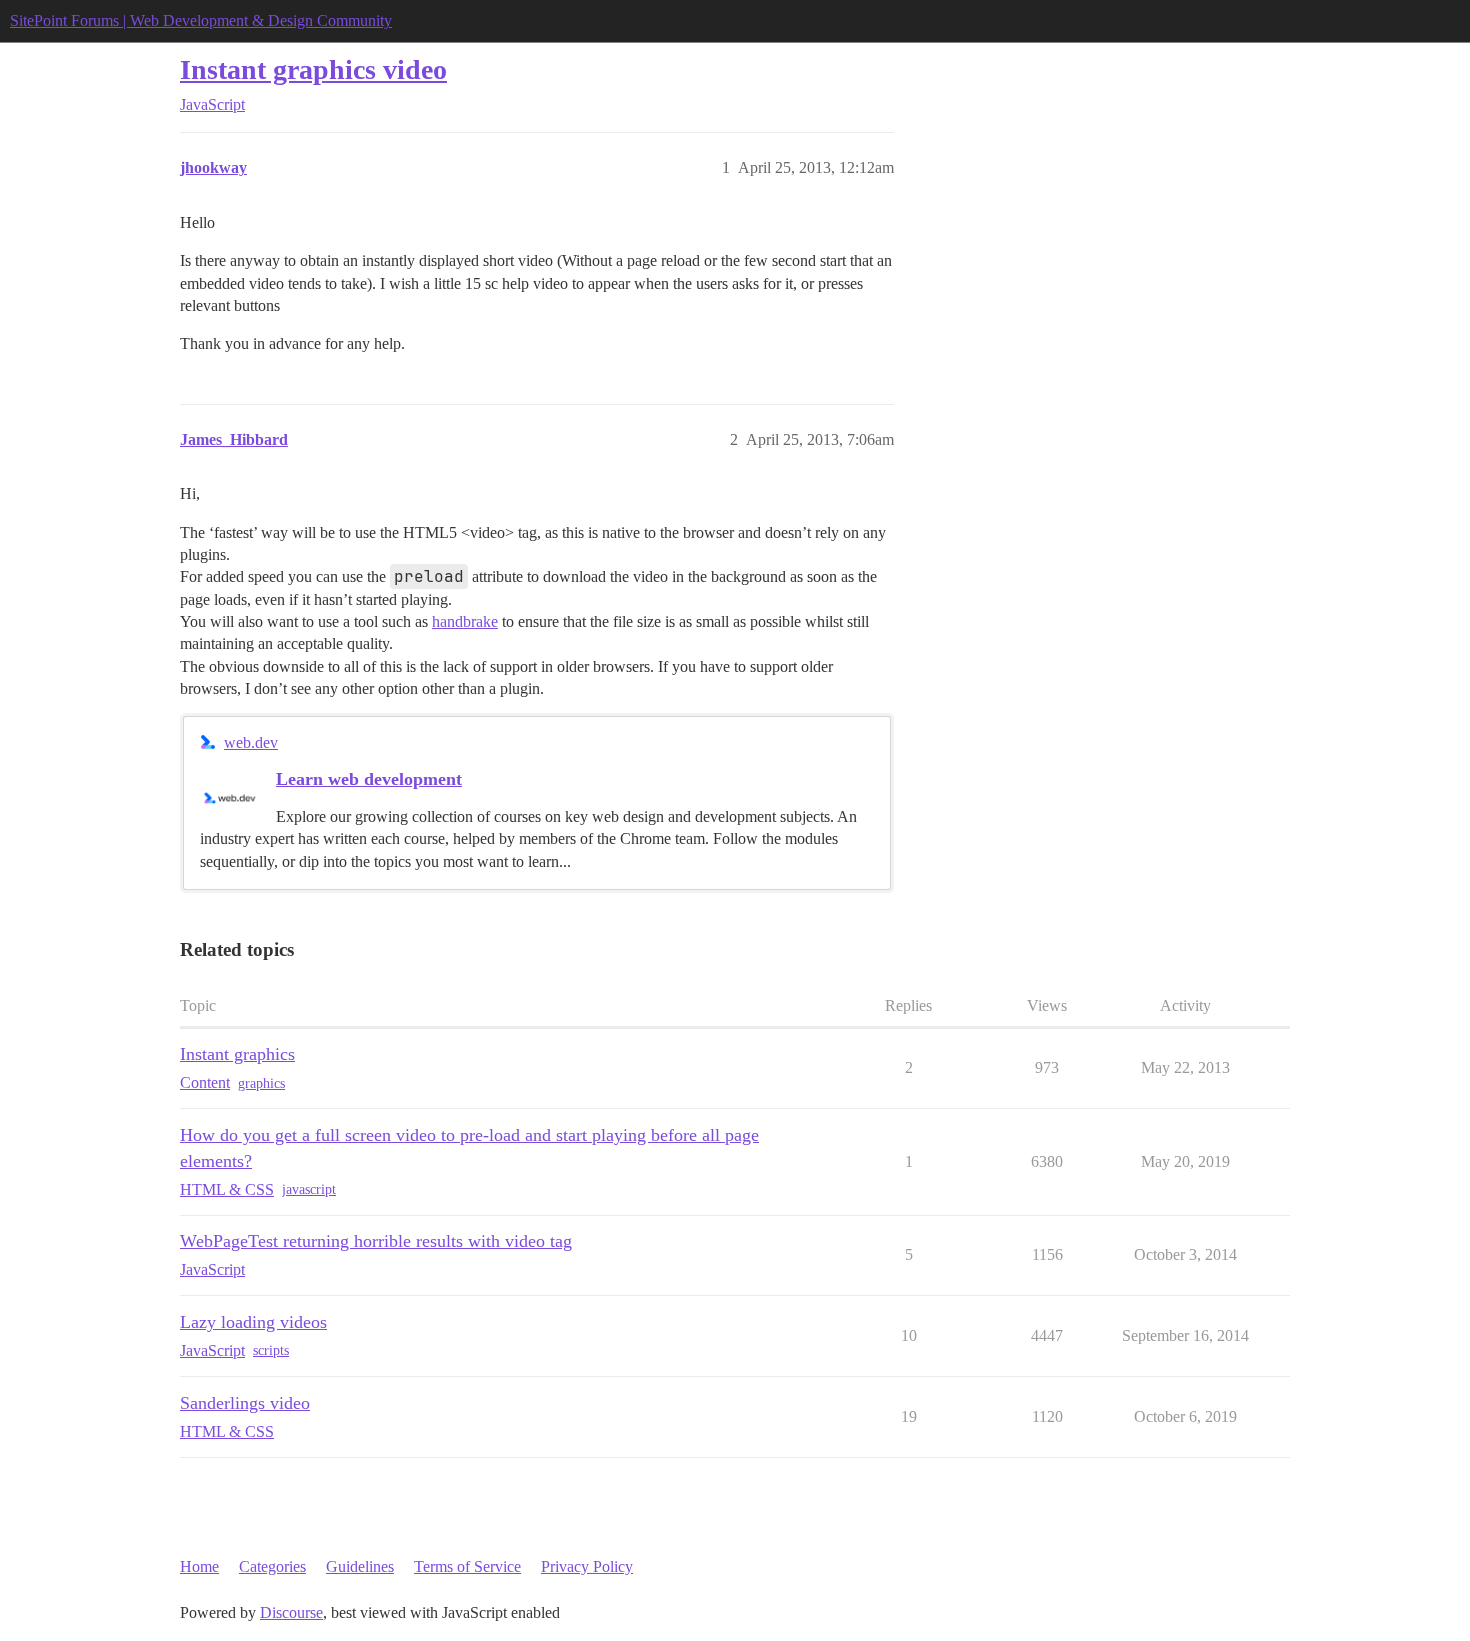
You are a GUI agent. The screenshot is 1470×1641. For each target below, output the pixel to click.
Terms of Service (467, 1566)
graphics (261, 1083)
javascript (309, 1189)
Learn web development (369, 779)
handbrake (465, 621)
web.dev (251, 742)
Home (199, 1566)
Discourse (291, 1612)
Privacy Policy (587, 1566)
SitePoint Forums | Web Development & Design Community (201, 20)
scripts (271, 1350)
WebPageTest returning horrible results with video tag (376, 1241)
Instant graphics (237, 1054)
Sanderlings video (245, 1403)
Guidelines (360, 1566)
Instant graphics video (313, 69)
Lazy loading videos (253, 1322)
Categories (272, 1566)
